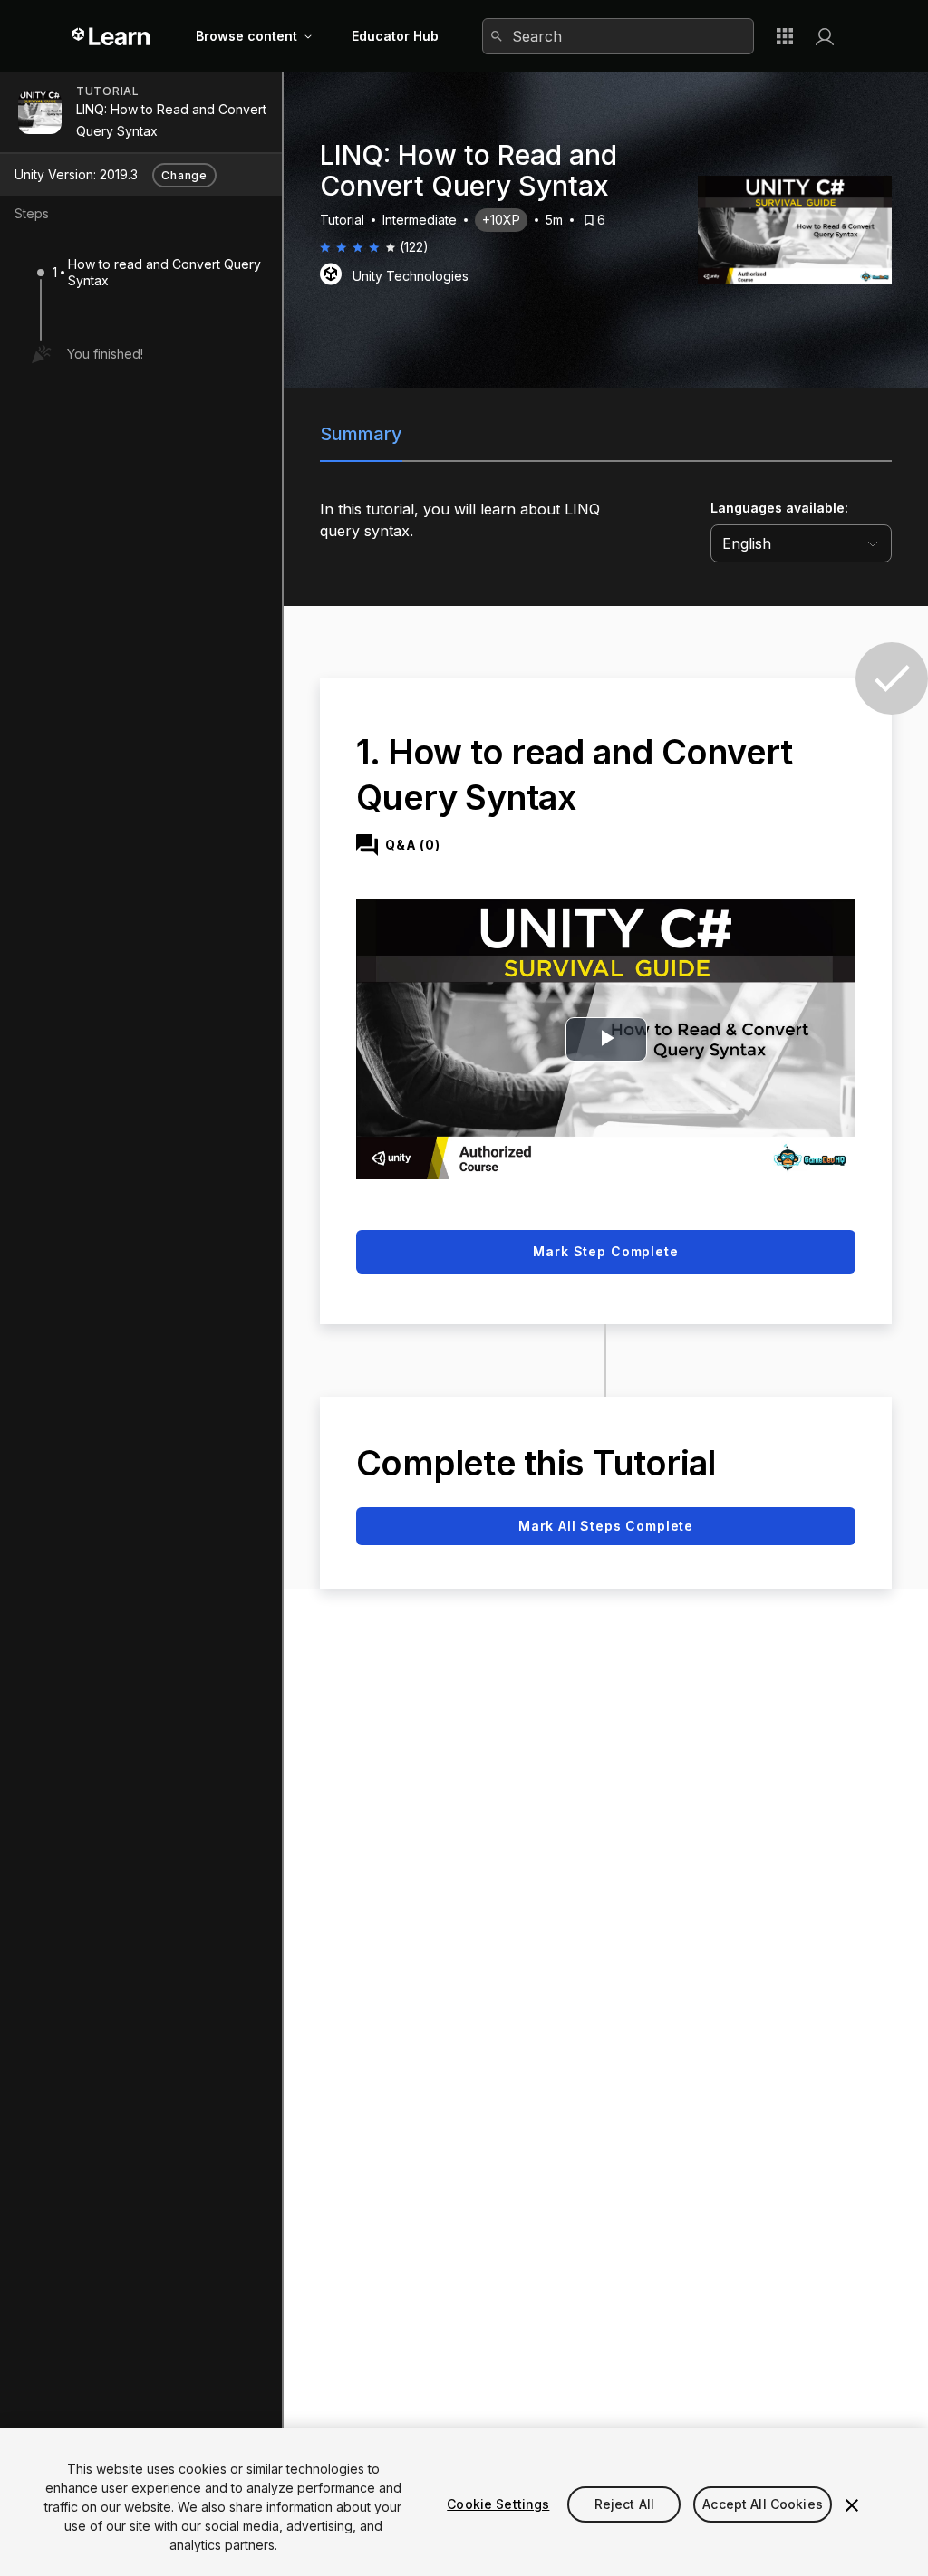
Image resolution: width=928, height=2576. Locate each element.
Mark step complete (605, 1251)
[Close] (852, 2505)
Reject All (624, 2504)
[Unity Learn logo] (112, 36)
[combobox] (618, 36)
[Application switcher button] (785, 36)
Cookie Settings (498, 2504)
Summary (361, 434)
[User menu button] (825, 36)
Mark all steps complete (606, 1526)
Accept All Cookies (763, 2504)
